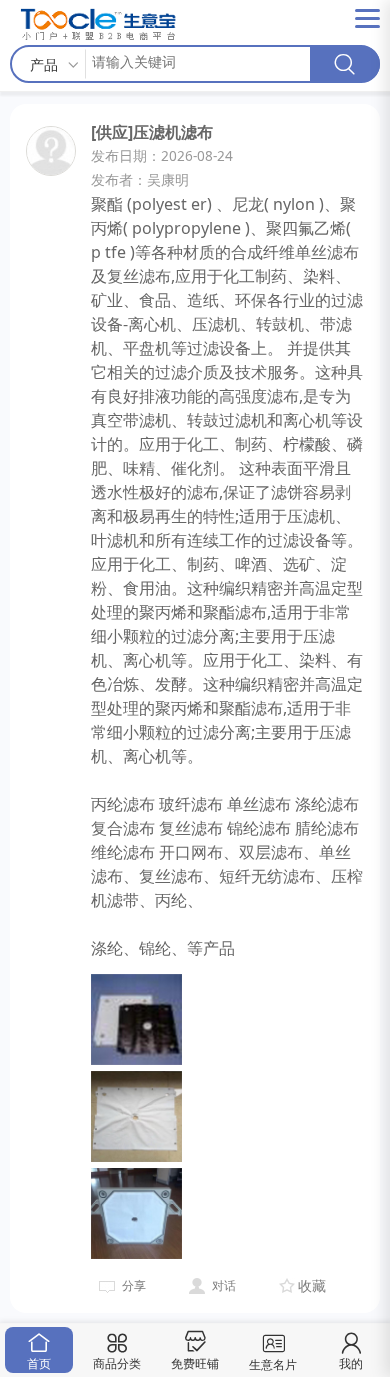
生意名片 (273, 1364)
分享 (134, 1285)
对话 (224, 1285)
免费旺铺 (195, 1363)
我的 (351, 1363)
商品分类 (117, 1363)
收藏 (312, 1286)
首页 (39, 1363)
